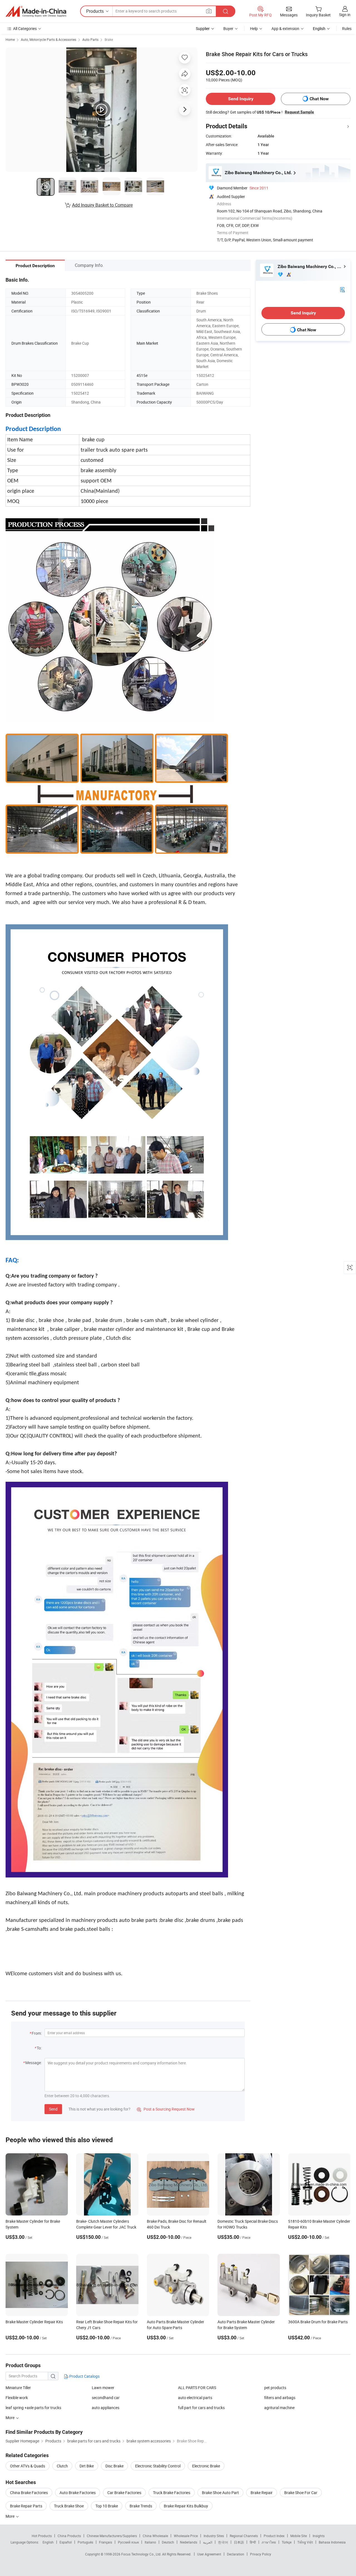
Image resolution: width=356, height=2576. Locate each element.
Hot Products (42, 2536)
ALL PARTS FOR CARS (197, 2388)
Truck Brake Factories (172, 2493)
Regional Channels (244, 2536)
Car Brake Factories (124, 2493)
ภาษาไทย (269, 2542)
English (48, 2542)
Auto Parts (90, 39)
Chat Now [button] (319, 99)
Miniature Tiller (18, 2388)
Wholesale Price (186, 2536)
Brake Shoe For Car (301, 2493)
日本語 (239, 2542)
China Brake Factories (29, 2493)
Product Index (274, 2536)
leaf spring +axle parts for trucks (33, 2408)
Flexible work (17, 2398)
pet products (275, 2388)
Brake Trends (141, 2506)
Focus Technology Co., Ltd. (142, 2554)
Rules (347, 28)
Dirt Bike (87, 2466)
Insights (319, 2536)
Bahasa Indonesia (332, 2542)
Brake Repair (262, 2493)
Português (85, 2542)
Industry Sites (214, 2536)
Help (254, 28)
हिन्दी (253, 2542)
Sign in (345, 15)
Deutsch (168, 2542)
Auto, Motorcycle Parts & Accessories (49, 39)
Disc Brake (114, 2466)
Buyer (228, 28)
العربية (208, 2542)
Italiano (150, 2542)
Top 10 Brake (107, 2506)
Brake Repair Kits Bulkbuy (186, 2506)
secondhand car (106, 2398)
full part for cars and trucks (201, 2408)
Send (53, 2109)
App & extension (285, 28)
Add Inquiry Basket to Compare (102, 205)
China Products (69, 2536)
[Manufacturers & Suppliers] (36, 11)
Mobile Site (299, 2536)
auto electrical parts (195, 2398)
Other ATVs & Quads (28, 2466)
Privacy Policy (261, 2554)
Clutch (62, 2466)
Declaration (236, 2554)
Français (106, 2542)
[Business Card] (342, 289)
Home (10, 39)
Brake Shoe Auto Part (220, 2493)
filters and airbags (280, 2398)
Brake (109, 39)
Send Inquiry (241, 99)
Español (66, 2542)
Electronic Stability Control (158, 2466)
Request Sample (299, 112)
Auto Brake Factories (78, 2493)
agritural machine (279, 2408)
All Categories (25, 28)
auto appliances (106, 2408)
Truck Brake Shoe (69, 2506)
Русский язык (128, 2542)
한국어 (223, 2542)
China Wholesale (155, 2536)
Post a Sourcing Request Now (166, 2109)
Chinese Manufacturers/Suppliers (112, 2536)
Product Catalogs (84, 2376)
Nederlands (189, 2542)
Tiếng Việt (305, 2542)
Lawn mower (103, 2388)
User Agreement (209, 2554)
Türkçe (287, 2542)
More (10, 2516)
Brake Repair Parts (26, 2506)
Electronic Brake (206, 2466)
